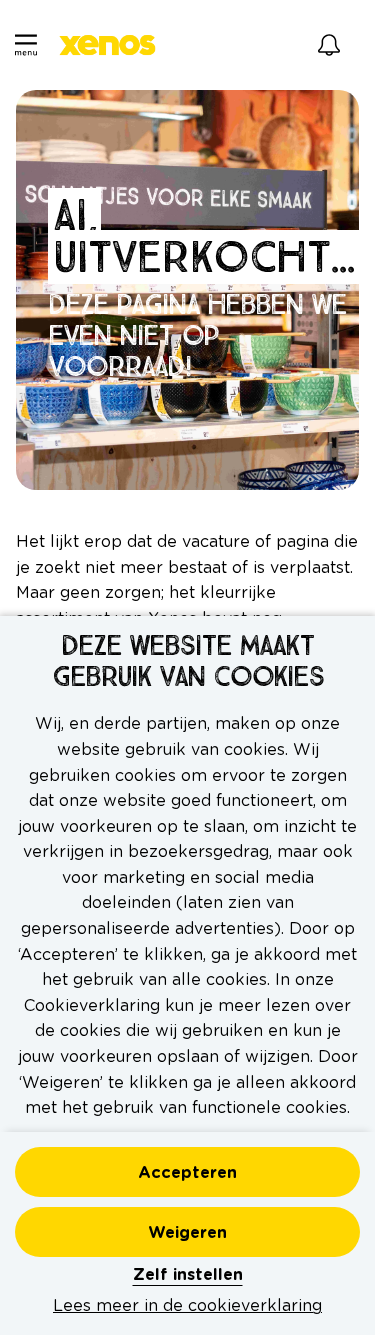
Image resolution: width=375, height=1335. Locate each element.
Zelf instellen (188, 1275)
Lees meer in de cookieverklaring (187, 1306)
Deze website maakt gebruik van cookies (188, 662)
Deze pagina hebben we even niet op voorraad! (197, 336)
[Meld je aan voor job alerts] (329, 45)
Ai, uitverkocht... (203, 236)
